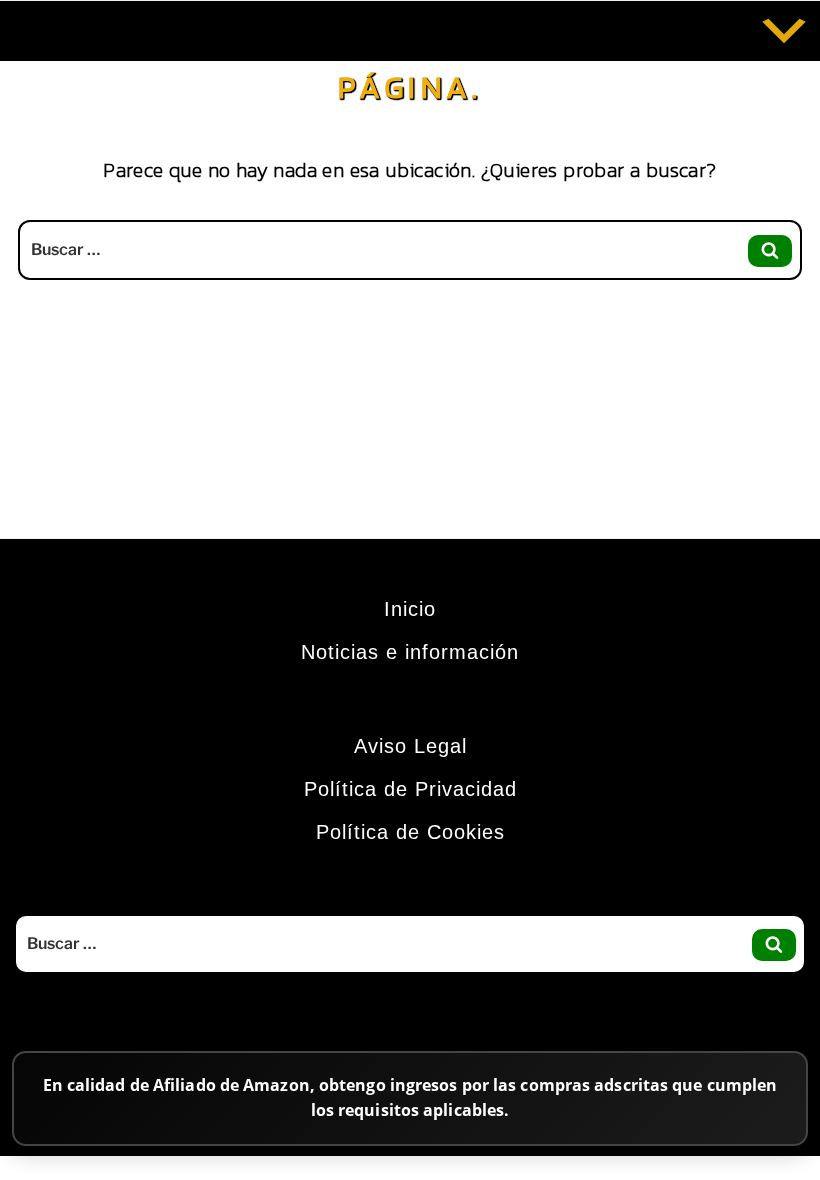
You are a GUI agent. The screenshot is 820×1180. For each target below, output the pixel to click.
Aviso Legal (410, 746)
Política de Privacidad (410, 789)
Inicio (410, 609)
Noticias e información (410, 652)
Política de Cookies (410, 832)
